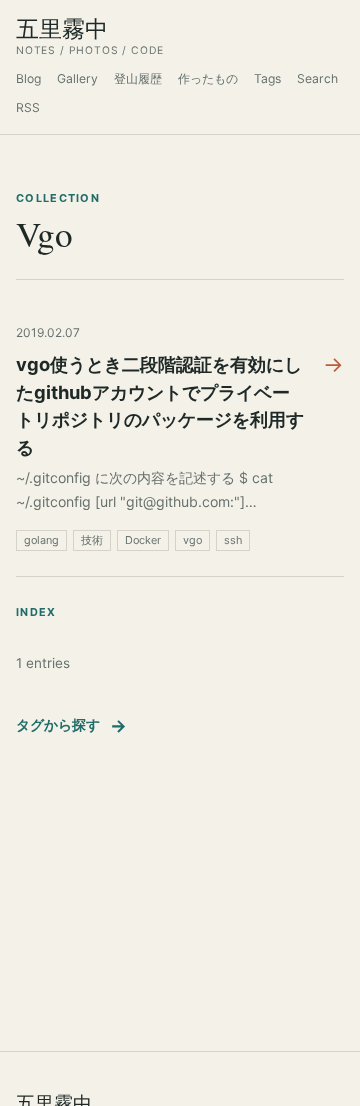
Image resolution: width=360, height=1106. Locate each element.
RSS (28, 107)
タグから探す (71, 725)
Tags (267, 78)
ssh (233, 540)
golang (41, 540)
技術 (92, 540)
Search (317, 78)
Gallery (77, 78)
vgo (192, 540)
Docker (143, 540)
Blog (28, 78)
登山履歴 (138, 78)
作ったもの (208, 78)
